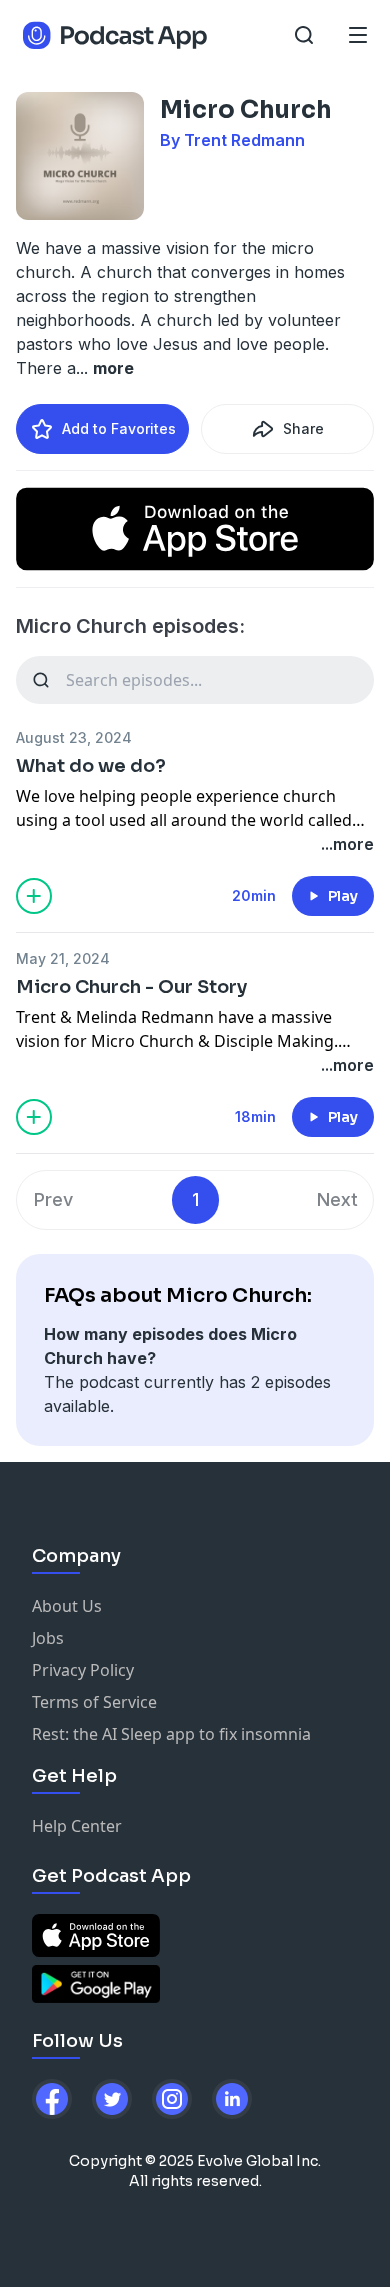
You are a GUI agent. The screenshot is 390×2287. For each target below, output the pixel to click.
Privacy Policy (83, 1670)
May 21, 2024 (63, 958)
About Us (67, 1606)
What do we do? (91, 766)
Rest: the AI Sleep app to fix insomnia (171, 1734)
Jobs (48, 1638)
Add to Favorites (119, 428)
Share (303, 428)
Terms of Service (94, 1702)
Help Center (77, 1826)
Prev (53, 1199)
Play (343, 896)
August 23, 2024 (74, 737)
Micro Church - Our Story (131, 987)
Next (337, 1199)
